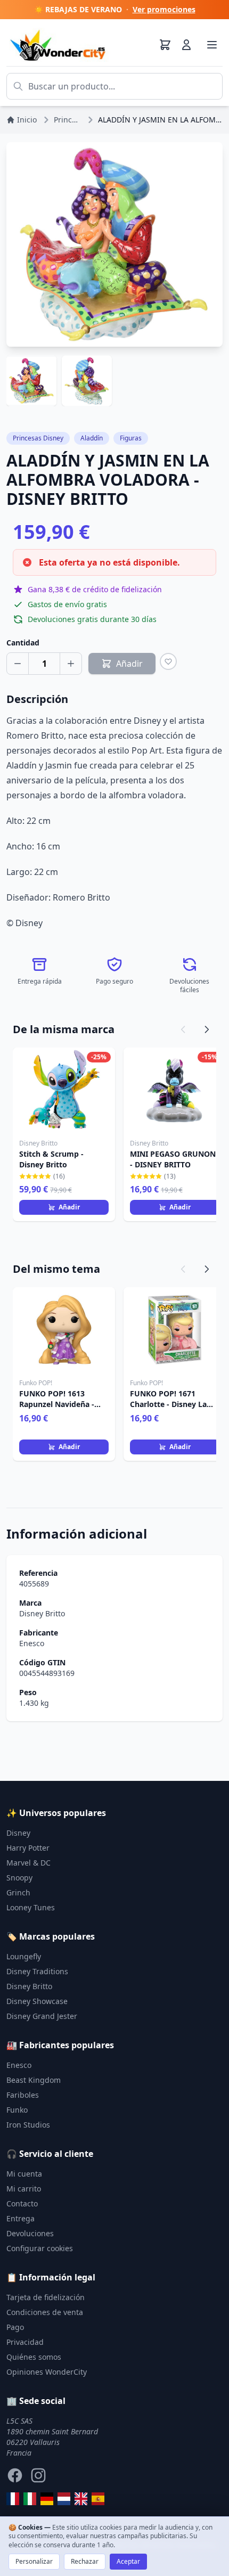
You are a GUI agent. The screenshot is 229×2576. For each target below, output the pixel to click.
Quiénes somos (34, 2357)
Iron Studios (28, 2125)
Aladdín (92, 438)
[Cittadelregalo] (30, 2499)
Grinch (18, 1892)
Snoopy (19, 1878)
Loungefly (24, 1956)
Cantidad (23, 643)
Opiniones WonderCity (47, 2372)
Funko (17, 2110)
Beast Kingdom (34, 2080)
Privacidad (25, 2342)
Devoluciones (30, 2233)
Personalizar (34, 2561)
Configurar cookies (40, 2248)
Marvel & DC (28, 1863)
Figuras (131, 438)
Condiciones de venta (45, 2312)
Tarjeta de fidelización (46, 2297)
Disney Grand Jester (42, 2016)
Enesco (32, 1643)
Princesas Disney (38, 438)
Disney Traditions (37, 1971)
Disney (18, 1833)
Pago (15, 2327)
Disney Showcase (37, 2001)
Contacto (22, 2203)
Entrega (21, 2218)
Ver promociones (164, 9)
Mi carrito (24, 2189)
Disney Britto (42, 1613)
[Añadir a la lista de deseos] (168, 661)
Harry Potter (28, 1848)
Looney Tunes (31, 1907)
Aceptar (128, 2561)
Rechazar (85, 2561)
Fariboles (23, 2095)
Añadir (69, 1207)
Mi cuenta (24, 2174)
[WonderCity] (47, 2499)
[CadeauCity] (13, 2499)
